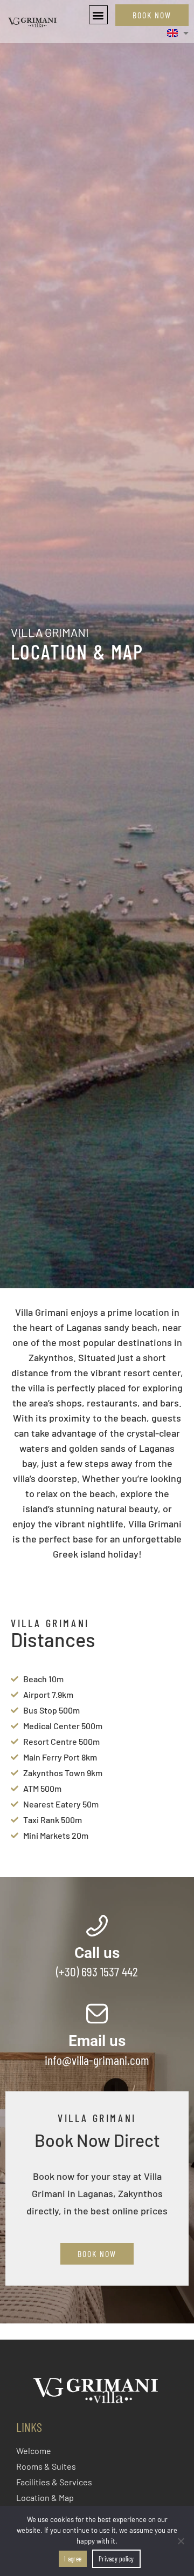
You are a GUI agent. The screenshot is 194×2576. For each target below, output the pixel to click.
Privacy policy (116, 2559)
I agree (73, 2559)
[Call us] (97, 1926)
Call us (97, 1953)
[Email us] (97, 2014)
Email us (97, 2041)
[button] (98, 15)
